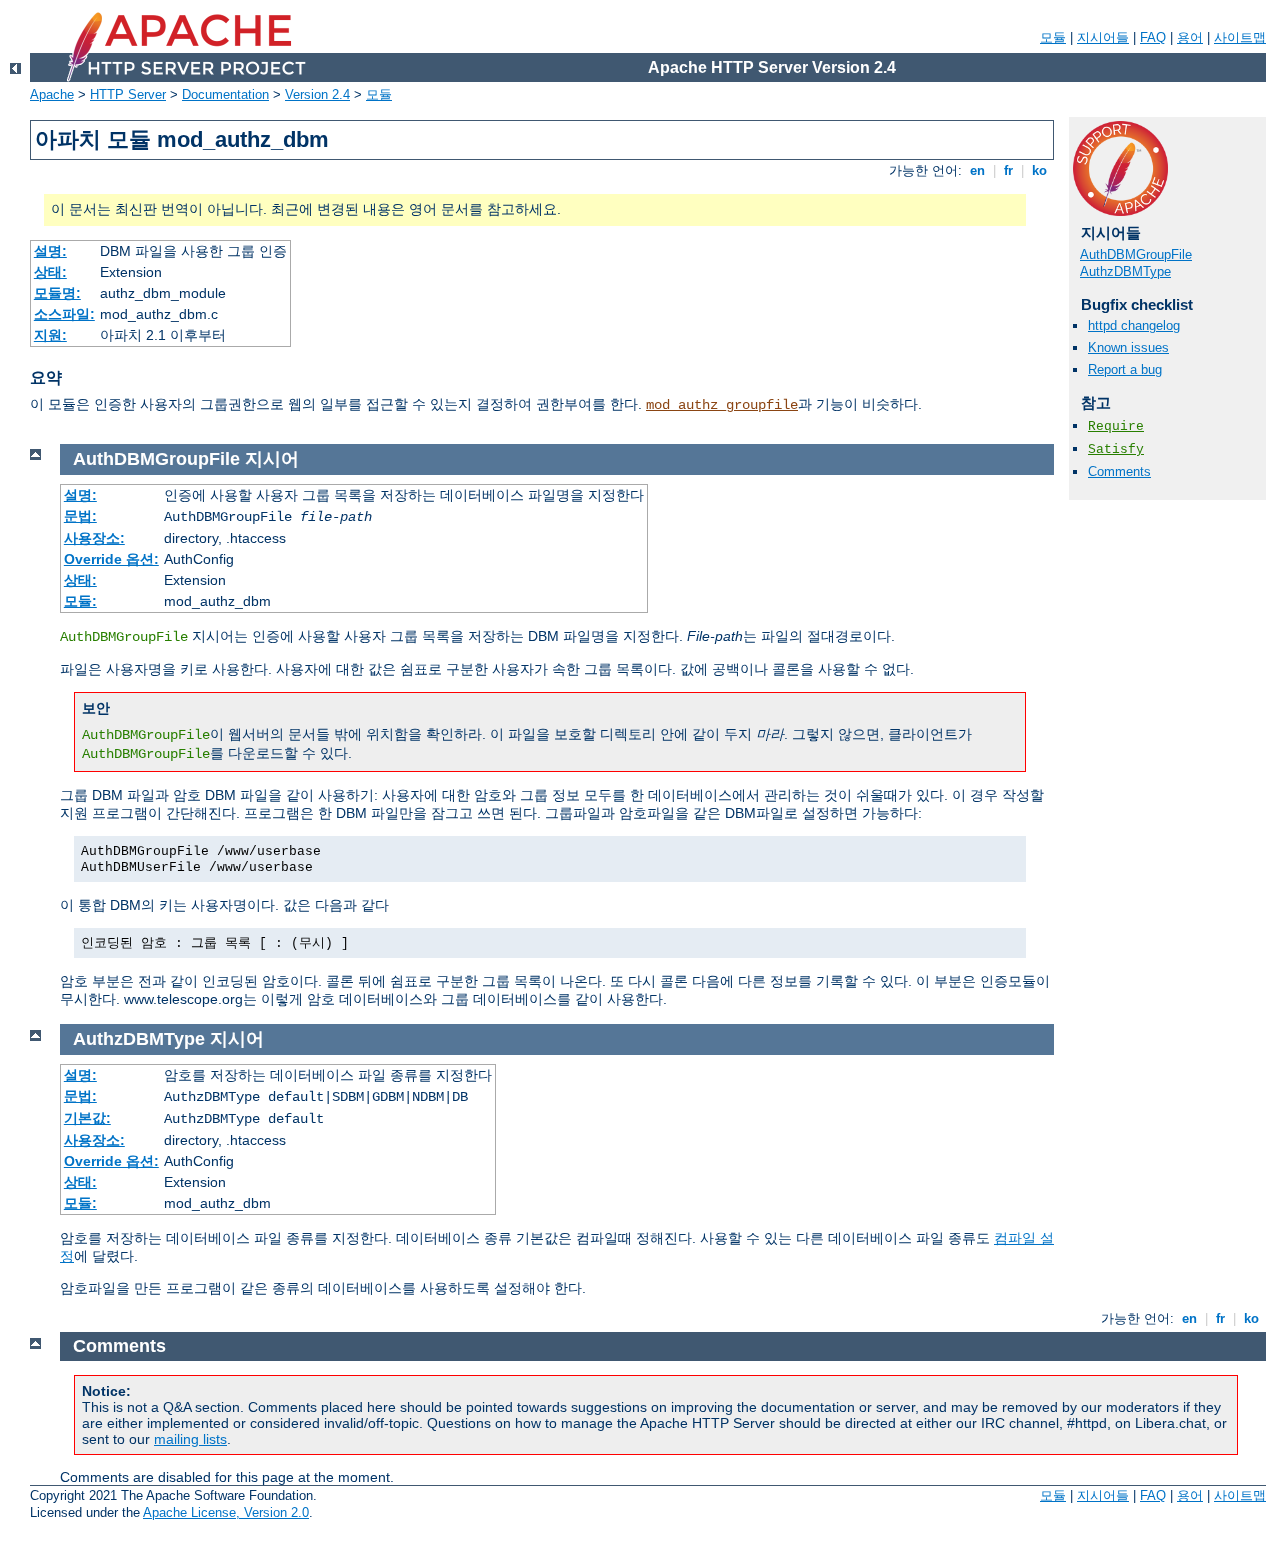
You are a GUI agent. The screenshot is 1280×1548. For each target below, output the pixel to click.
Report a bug (1125, 369)
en (977, 170)
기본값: (87, 1118)
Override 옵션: (111, 559)
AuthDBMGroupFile (1136, 254)
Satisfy (1116, 449)
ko (1039, 170)
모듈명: (57, 293)
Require (1116, 426)
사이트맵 (1240, 37)
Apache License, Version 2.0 (226, 1512)
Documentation (225, 94)
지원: (50, 335)
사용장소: (94, 538)
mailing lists (190, 1439)
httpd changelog (1134, 325)
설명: (50, 251)
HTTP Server (128, 94)
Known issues (1128, 347)
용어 (1190, 37)
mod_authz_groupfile (722, 405)
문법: (80, 516)
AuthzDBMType (1125, 271)
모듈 (1053, 37)
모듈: (80, 601)
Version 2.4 (317, 94)
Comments (1119, 471)
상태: (50, 272)
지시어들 (1103, 37)
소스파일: (64, 314)
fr (1008, 170)
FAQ (1153, 37)
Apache (52, 94)
